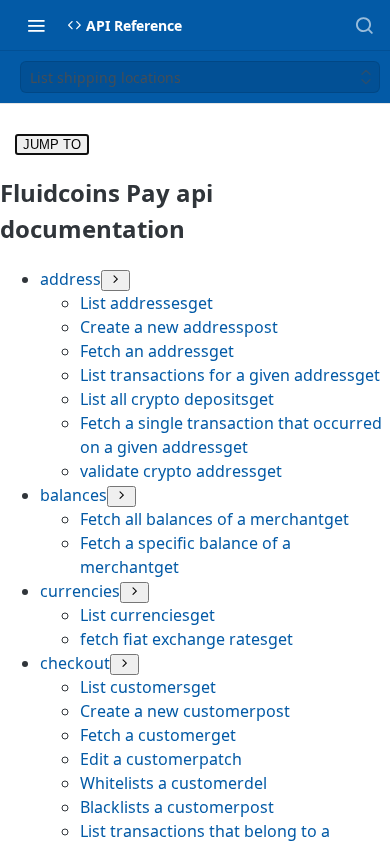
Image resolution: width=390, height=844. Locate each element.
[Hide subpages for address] (115, 280)
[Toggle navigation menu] (36, 25)
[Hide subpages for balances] (121, 496)
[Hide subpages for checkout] (124, 664)
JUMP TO (52, 144)
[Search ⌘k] (364, 25)
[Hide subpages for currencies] (134, 592)
